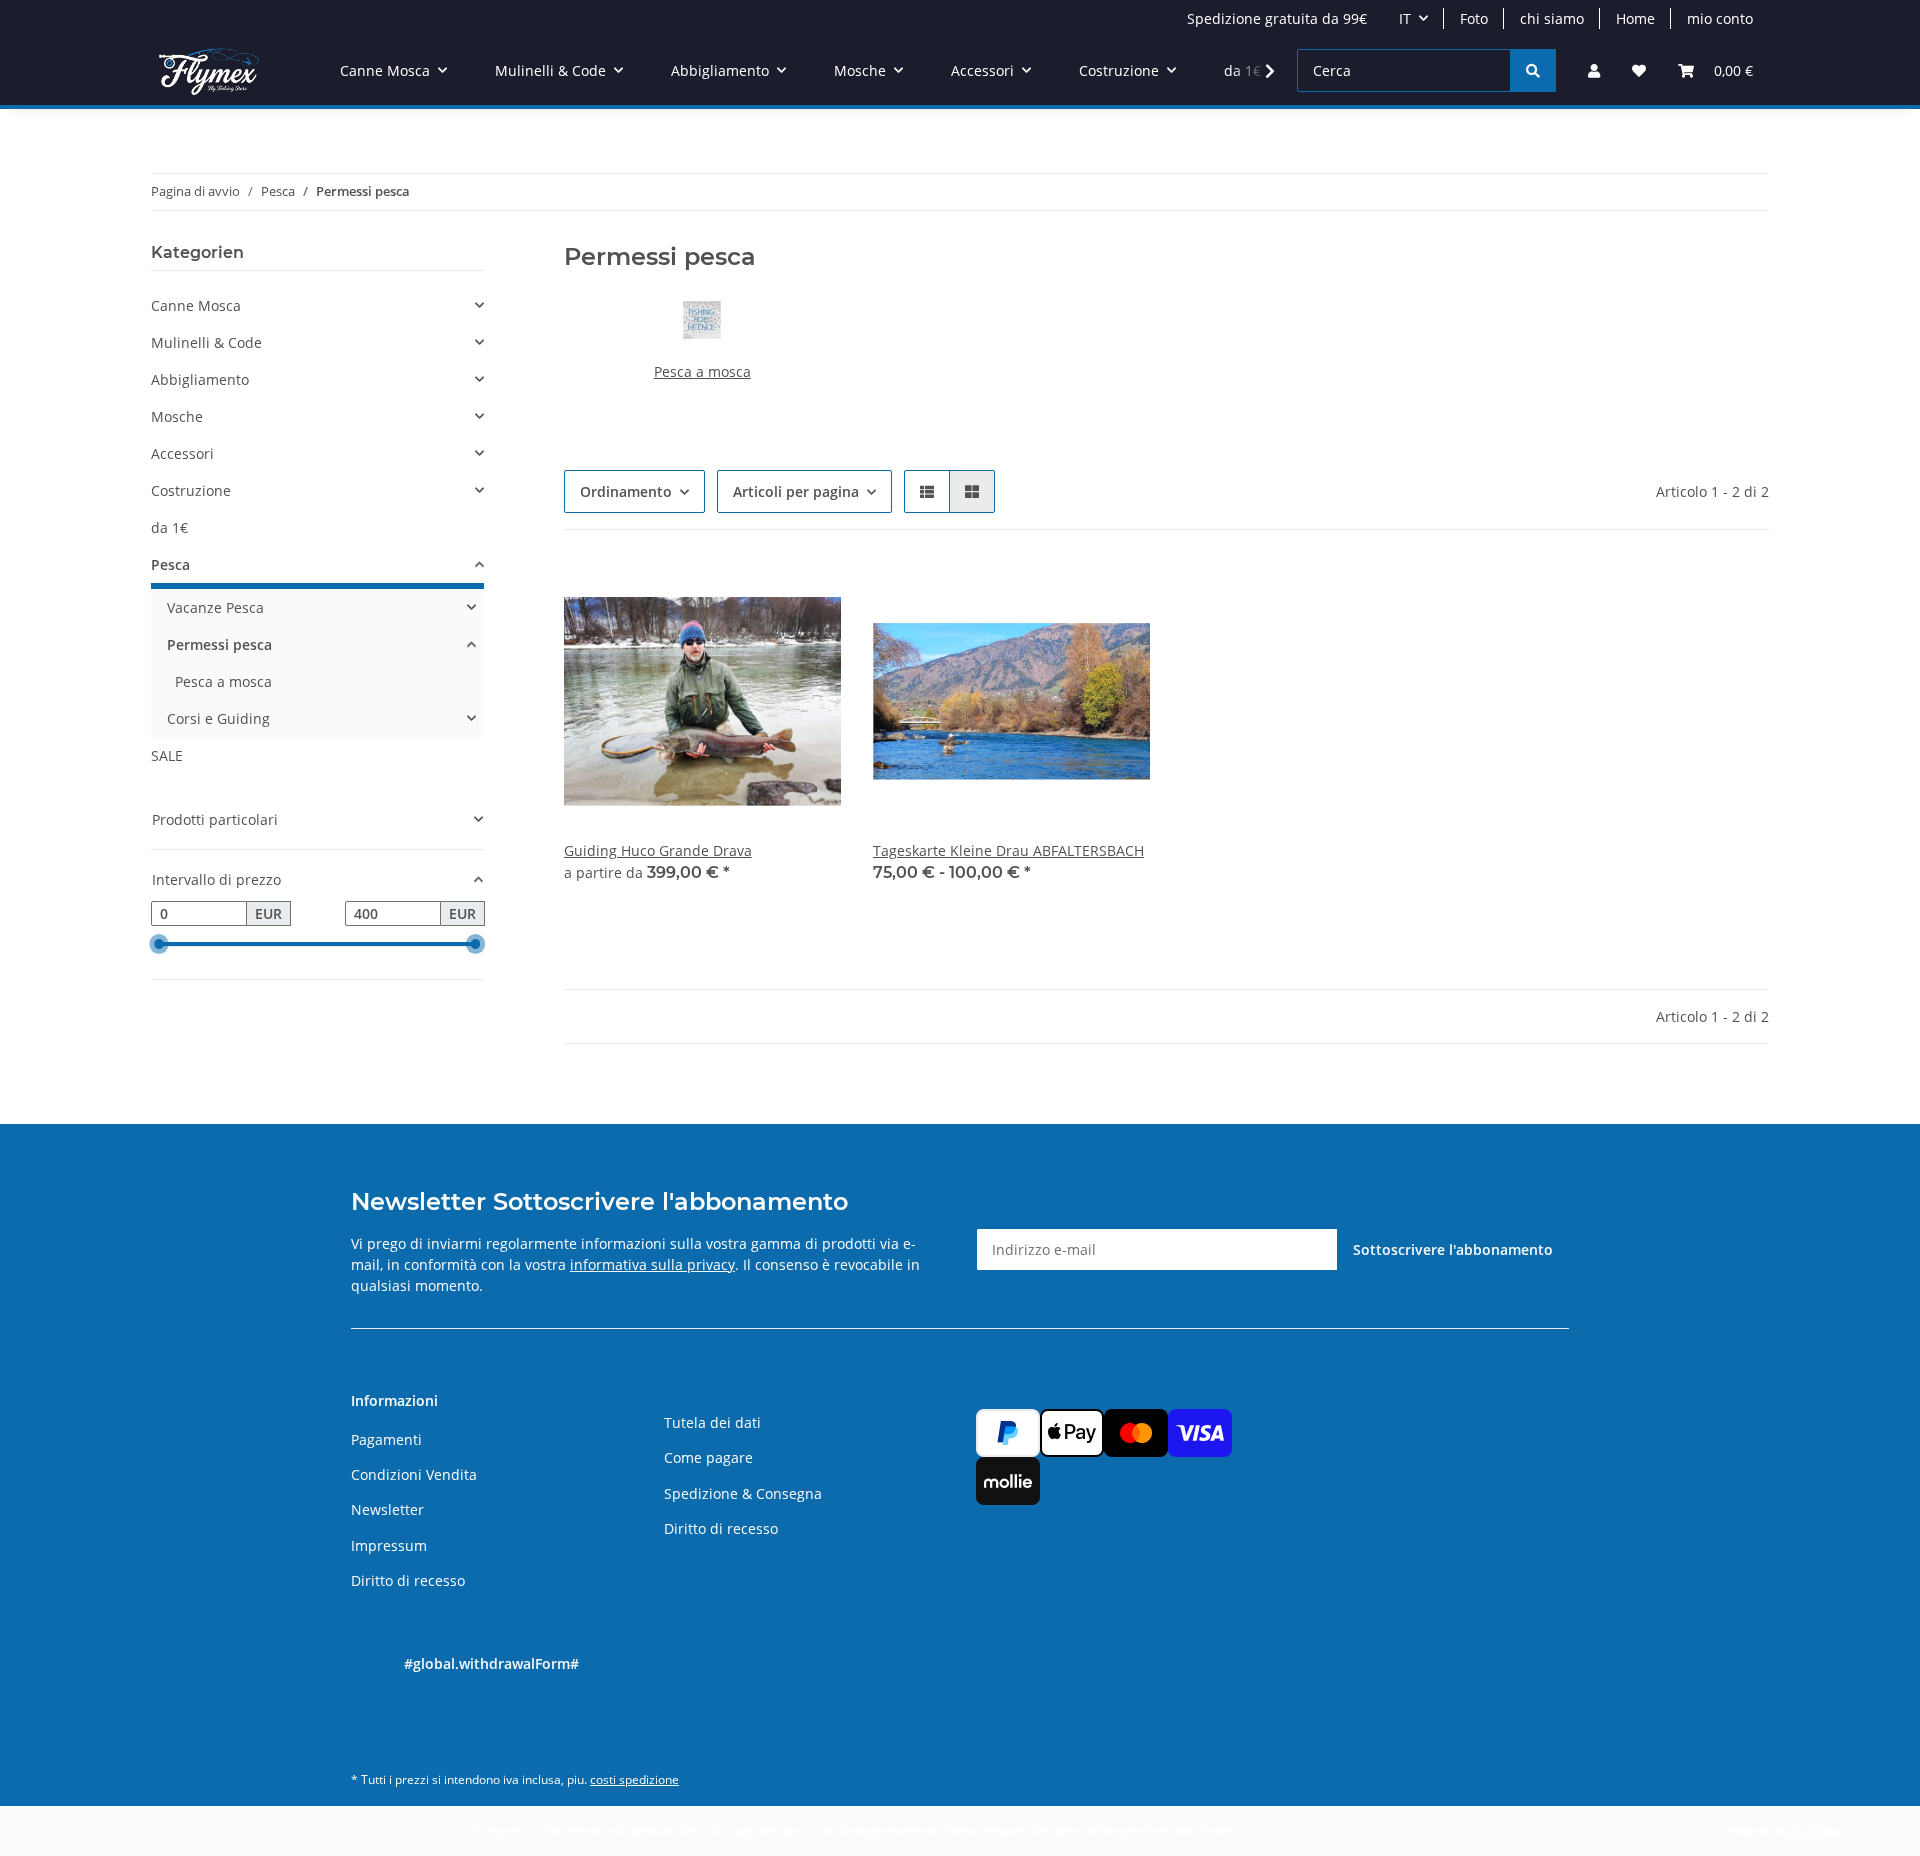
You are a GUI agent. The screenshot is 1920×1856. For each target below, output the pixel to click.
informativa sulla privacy (652, 1264)
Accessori (182, 453)
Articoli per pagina (796, 491)
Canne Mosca (196, 305)
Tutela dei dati (712, 1422)
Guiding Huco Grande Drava (658, 850)
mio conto (1720, 18)
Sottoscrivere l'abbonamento (1453, 1249)
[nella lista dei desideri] (807, 596)
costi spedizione (634, 1779)
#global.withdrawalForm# (491, 1663)
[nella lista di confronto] (755, 596)
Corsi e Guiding (218, 718)
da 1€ (169, 527)
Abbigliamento (200, 379)
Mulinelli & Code (206, 342)
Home (1635, 18)
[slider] (159, 945)
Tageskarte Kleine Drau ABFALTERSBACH (1008, 850)
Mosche (177, 416)
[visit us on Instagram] (371, 1734)
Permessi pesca (219, 644)
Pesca (170, 564)
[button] (1594, 70)
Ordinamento (626, 491)
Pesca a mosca (702, 371)
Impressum (389, 1545)
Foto (1474, 18)
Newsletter (387, 1509)
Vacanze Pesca (215, 607)
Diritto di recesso (408, 1580)
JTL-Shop (1816, 1830)
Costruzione (191, 490)
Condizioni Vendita (414, 1474)
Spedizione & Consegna (743, 1493)
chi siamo (1552, 18)
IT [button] (1405, 18)
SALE (167, 755)
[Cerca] (1533, 70)
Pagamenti (386, 1439)
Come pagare (708, 1457)
